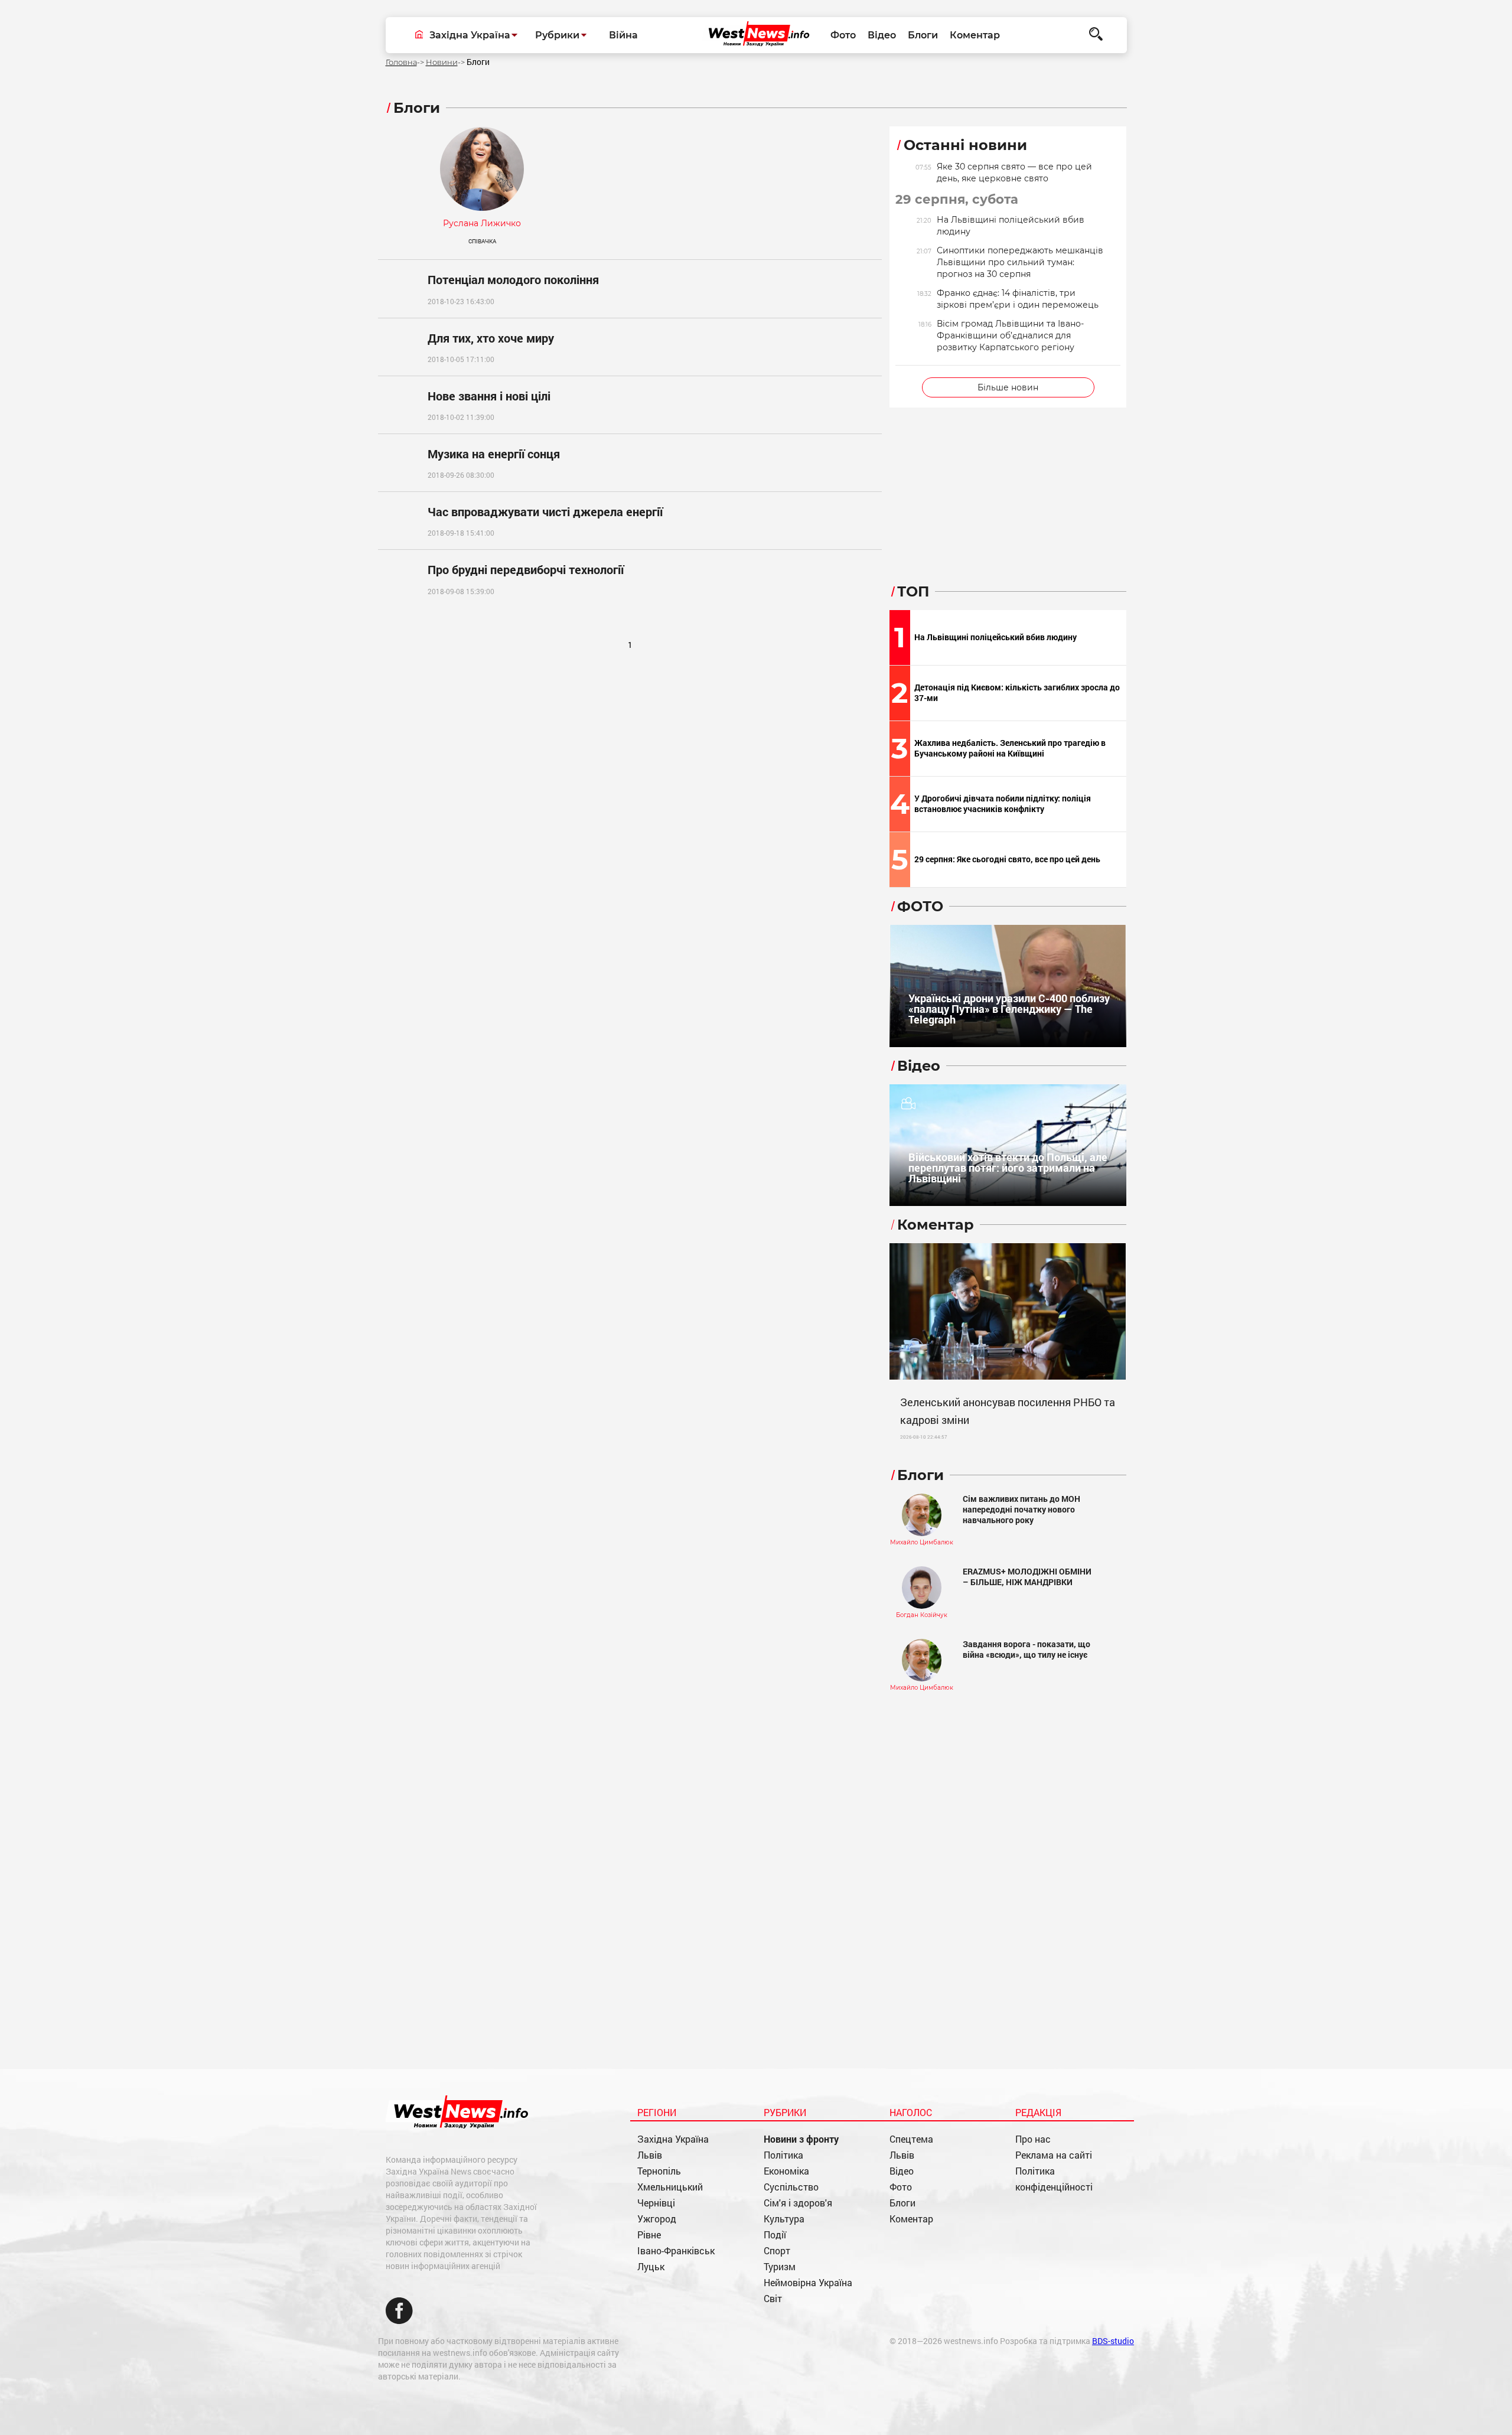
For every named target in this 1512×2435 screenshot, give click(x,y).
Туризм (780, 2266)
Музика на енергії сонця (494, 454)
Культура (784, 2219)
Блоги (923, 35)
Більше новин (1008, 387)
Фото (843, 35)
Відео (882, 35)
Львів (650, 2155)
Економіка (786, 2171)
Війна (623, 35)
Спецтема (911, 2139)
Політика (783, 2155)
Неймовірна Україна (808, 2282)
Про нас (1033, 2139)
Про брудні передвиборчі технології (526, 569)
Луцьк (651, 2266)
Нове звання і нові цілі (489, 396)
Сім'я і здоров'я (798, 2203)
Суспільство (791, 2187)
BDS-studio (1113, 2341)
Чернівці (656, 2203)
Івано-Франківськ (676, 2250)
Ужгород (657, 2219)
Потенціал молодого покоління (513, 279)
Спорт (777, 2250)
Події (775, 2234)
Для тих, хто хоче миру (491, 338)
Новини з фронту (801, 2139)
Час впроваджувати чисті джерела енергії (545, 511)
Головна (401, 62)
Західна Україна (673, 2139)
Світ (773, 2298)
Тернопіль (659, 2171)
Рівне (649, 2234)
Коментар (975, 35)
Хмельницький (670, 2187)
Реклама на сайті (1054, 2155)
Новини (442, 62)
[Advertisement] (630, 755)
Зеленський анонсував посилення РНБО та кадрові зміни (1008, 1411)
